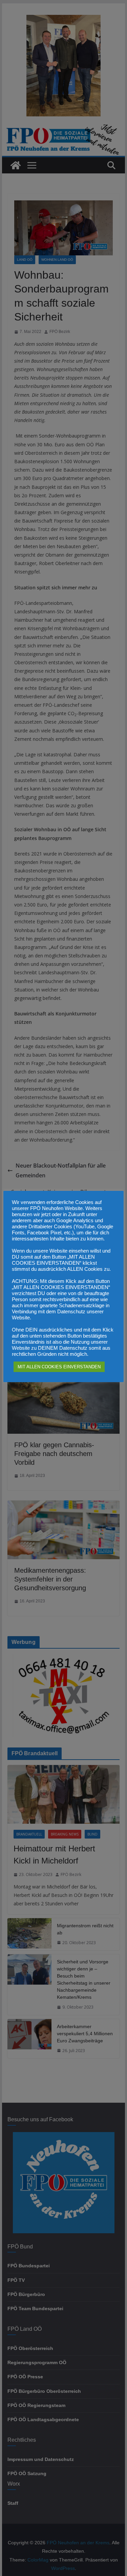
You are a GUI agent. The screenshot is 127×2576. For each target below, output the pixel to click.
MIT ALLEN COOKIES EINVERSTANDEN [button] (59, 1367)
